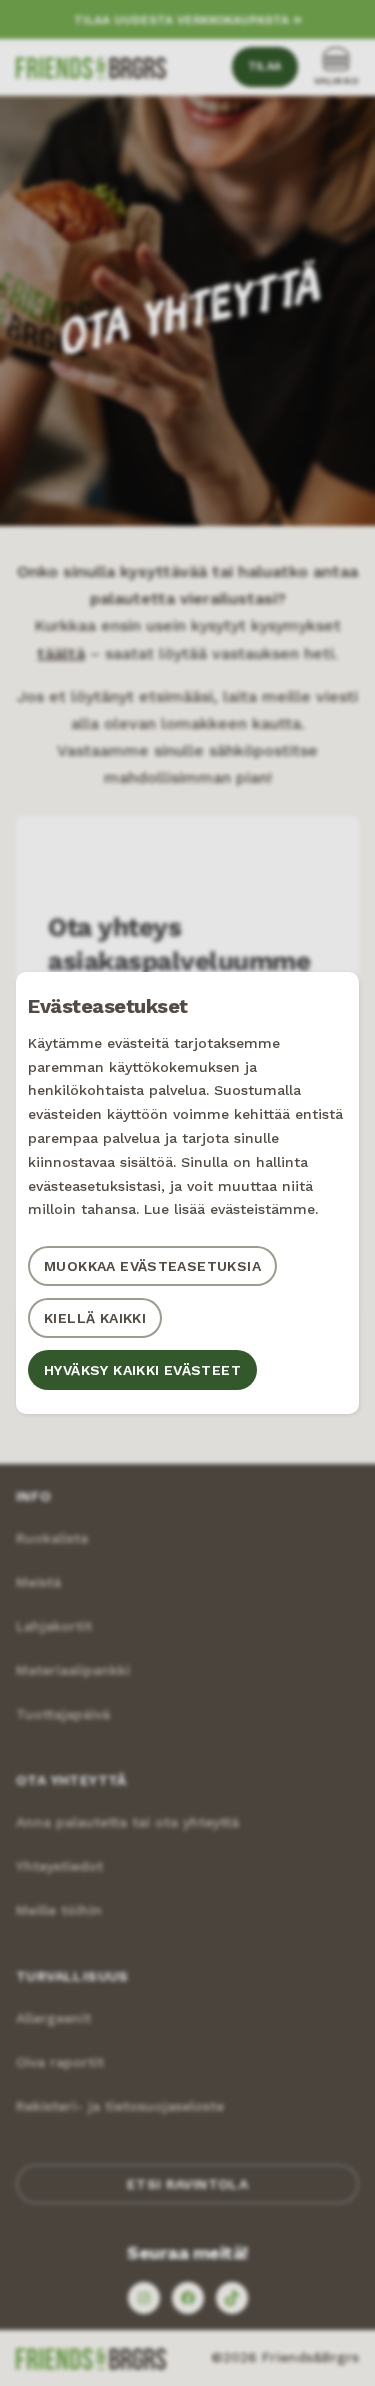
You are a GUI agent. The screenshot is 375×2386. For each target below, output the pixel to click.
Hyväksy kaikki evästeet (142, 1370)
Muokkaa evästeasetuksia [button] (152, 1266)
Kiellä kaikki (95, 1318)
